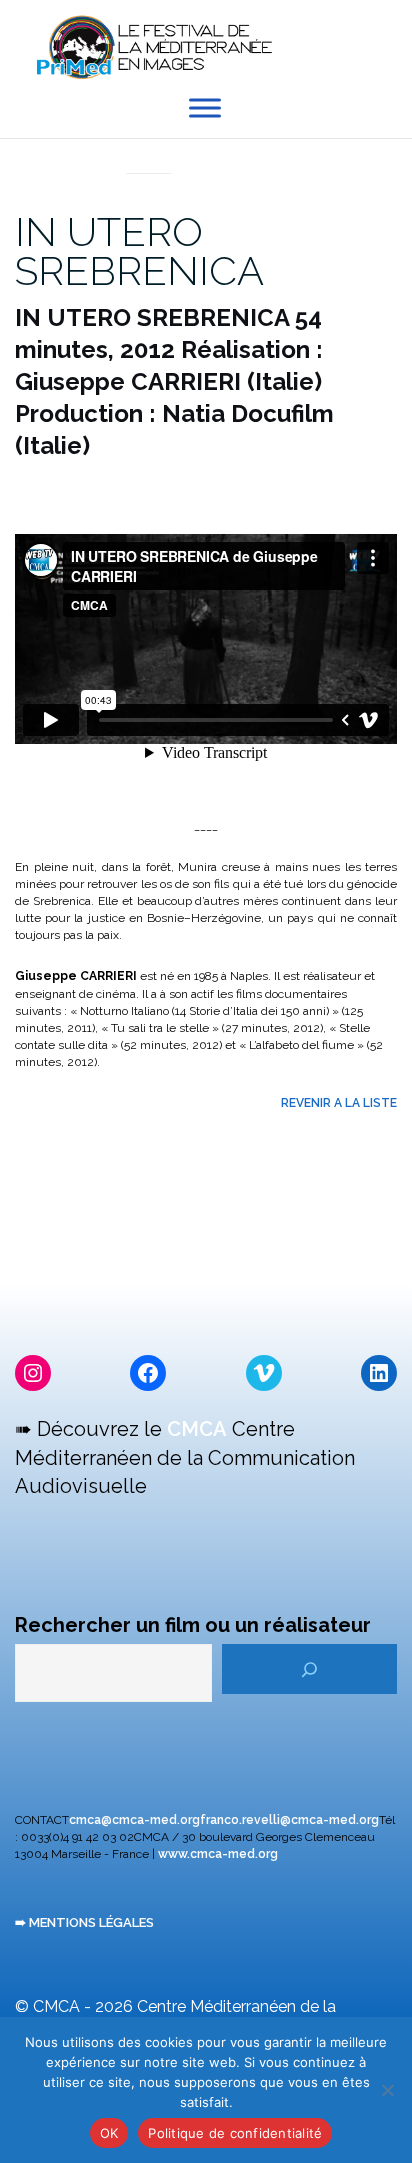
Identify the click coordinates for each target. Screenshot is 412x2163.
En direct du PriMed (149, 151)
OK (109, 2133)
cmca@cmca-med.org (134, 1820)
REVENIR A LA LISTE (339, 1103)
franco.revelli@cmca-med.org (289, 1820)
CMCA (197, 1429)
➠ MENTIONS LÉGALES (84, 1922)
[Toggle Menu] (205, 108)
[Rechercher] (309, 1669)
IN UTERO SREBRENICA (139, 251)
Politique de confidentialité (235, 2133)
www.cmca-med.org (218, 1854)
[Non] (387, 2090)
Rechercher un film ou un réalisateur (193, 1625)
